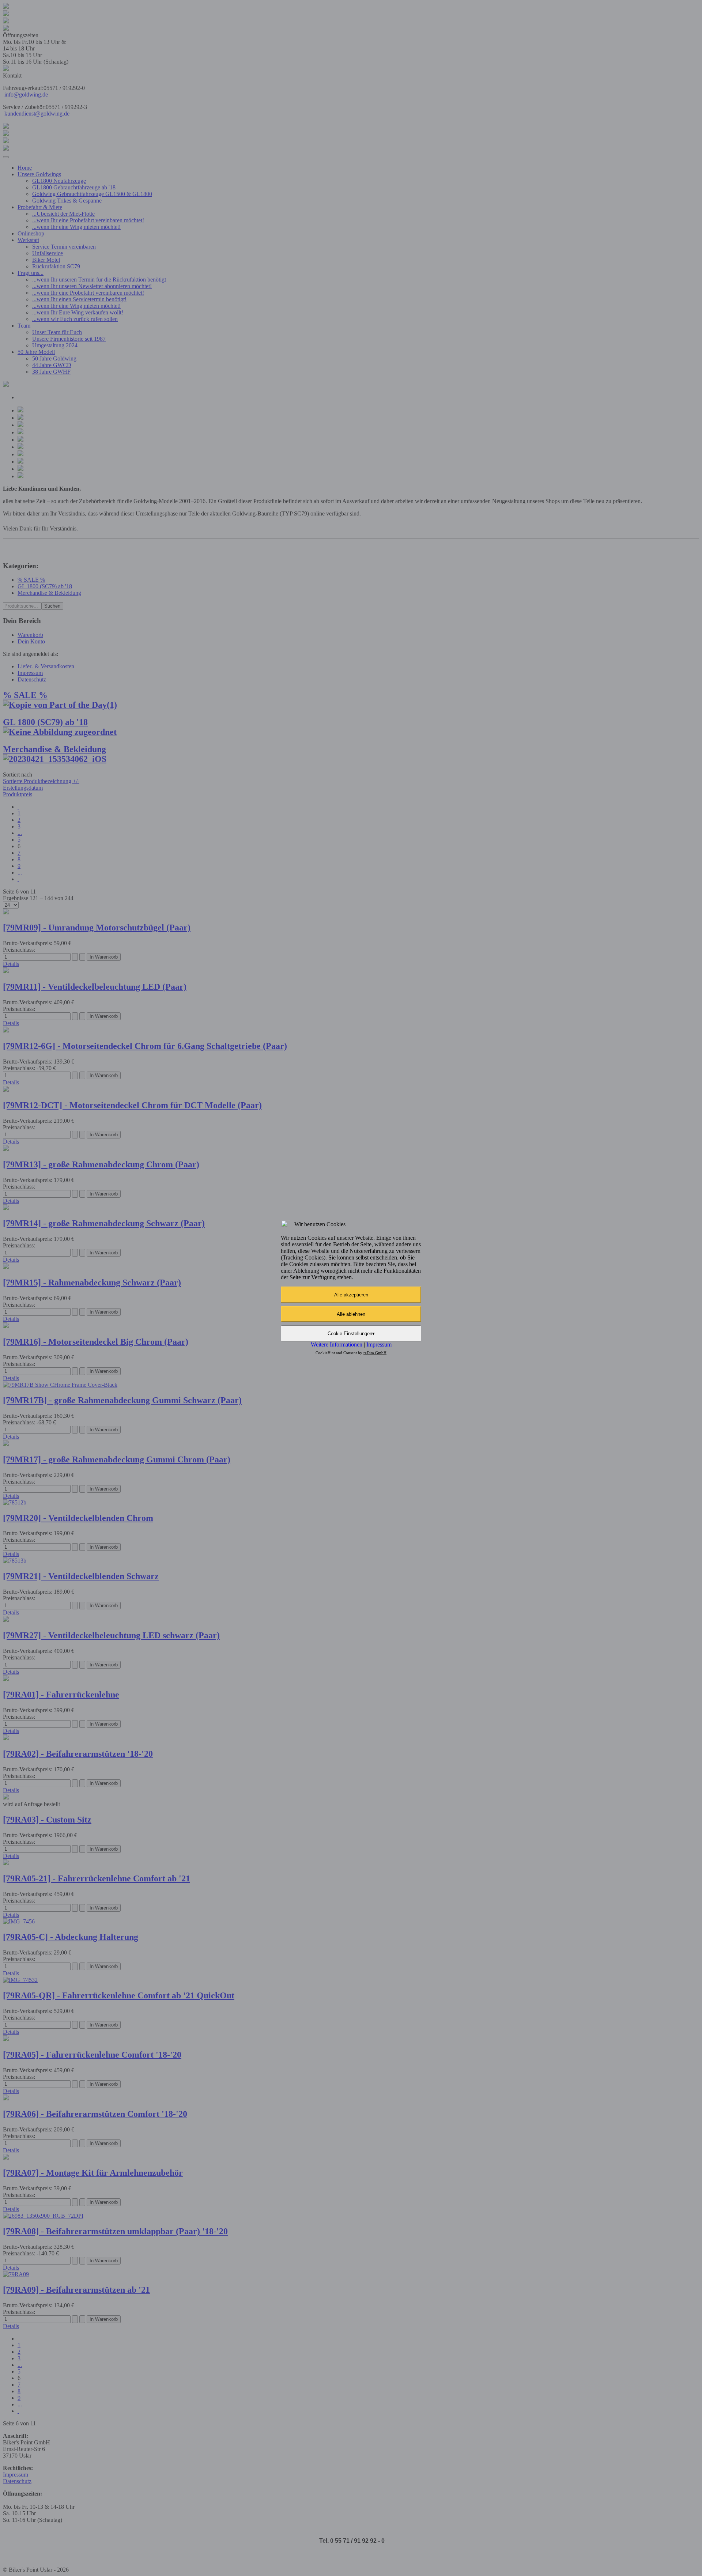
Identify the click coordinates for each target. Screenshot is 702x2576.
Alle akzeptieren (351, 1295)
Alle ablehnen (351, 1314)
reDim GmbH (375, 1353)
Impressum (379, 1344)
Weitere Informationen (337, 1344)
